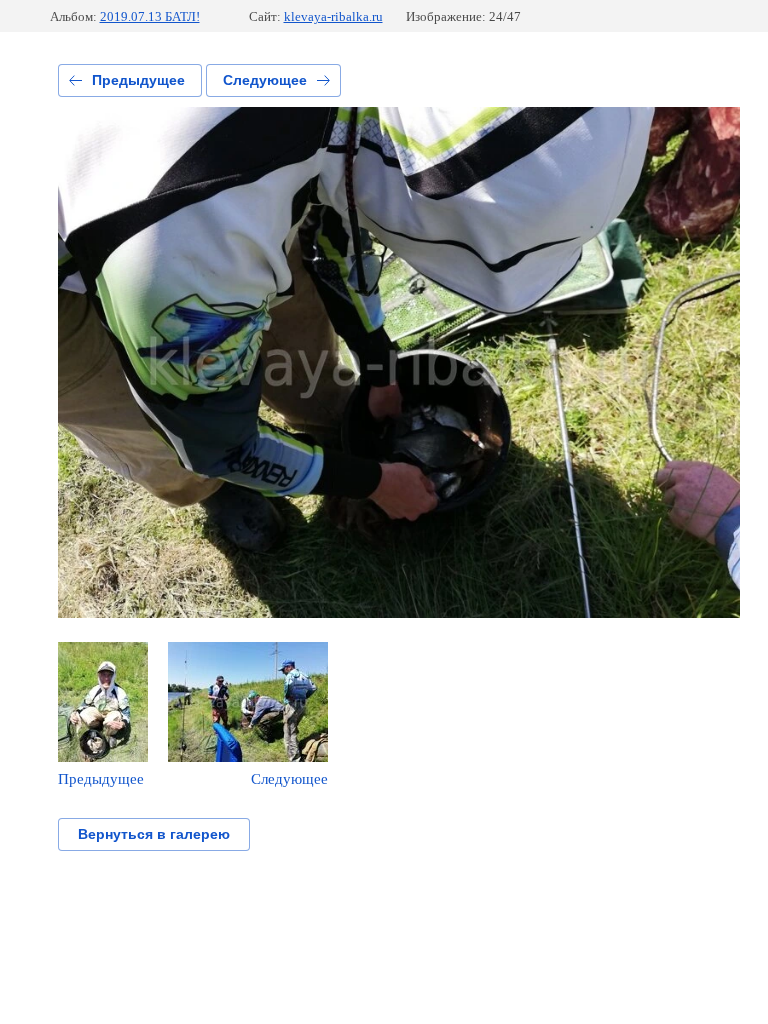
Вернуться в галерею (154, 834)
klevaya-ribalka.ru (333, 16)
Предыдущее (138, 80)
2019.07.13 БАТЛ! (150, 16)
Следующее (265, 80)
